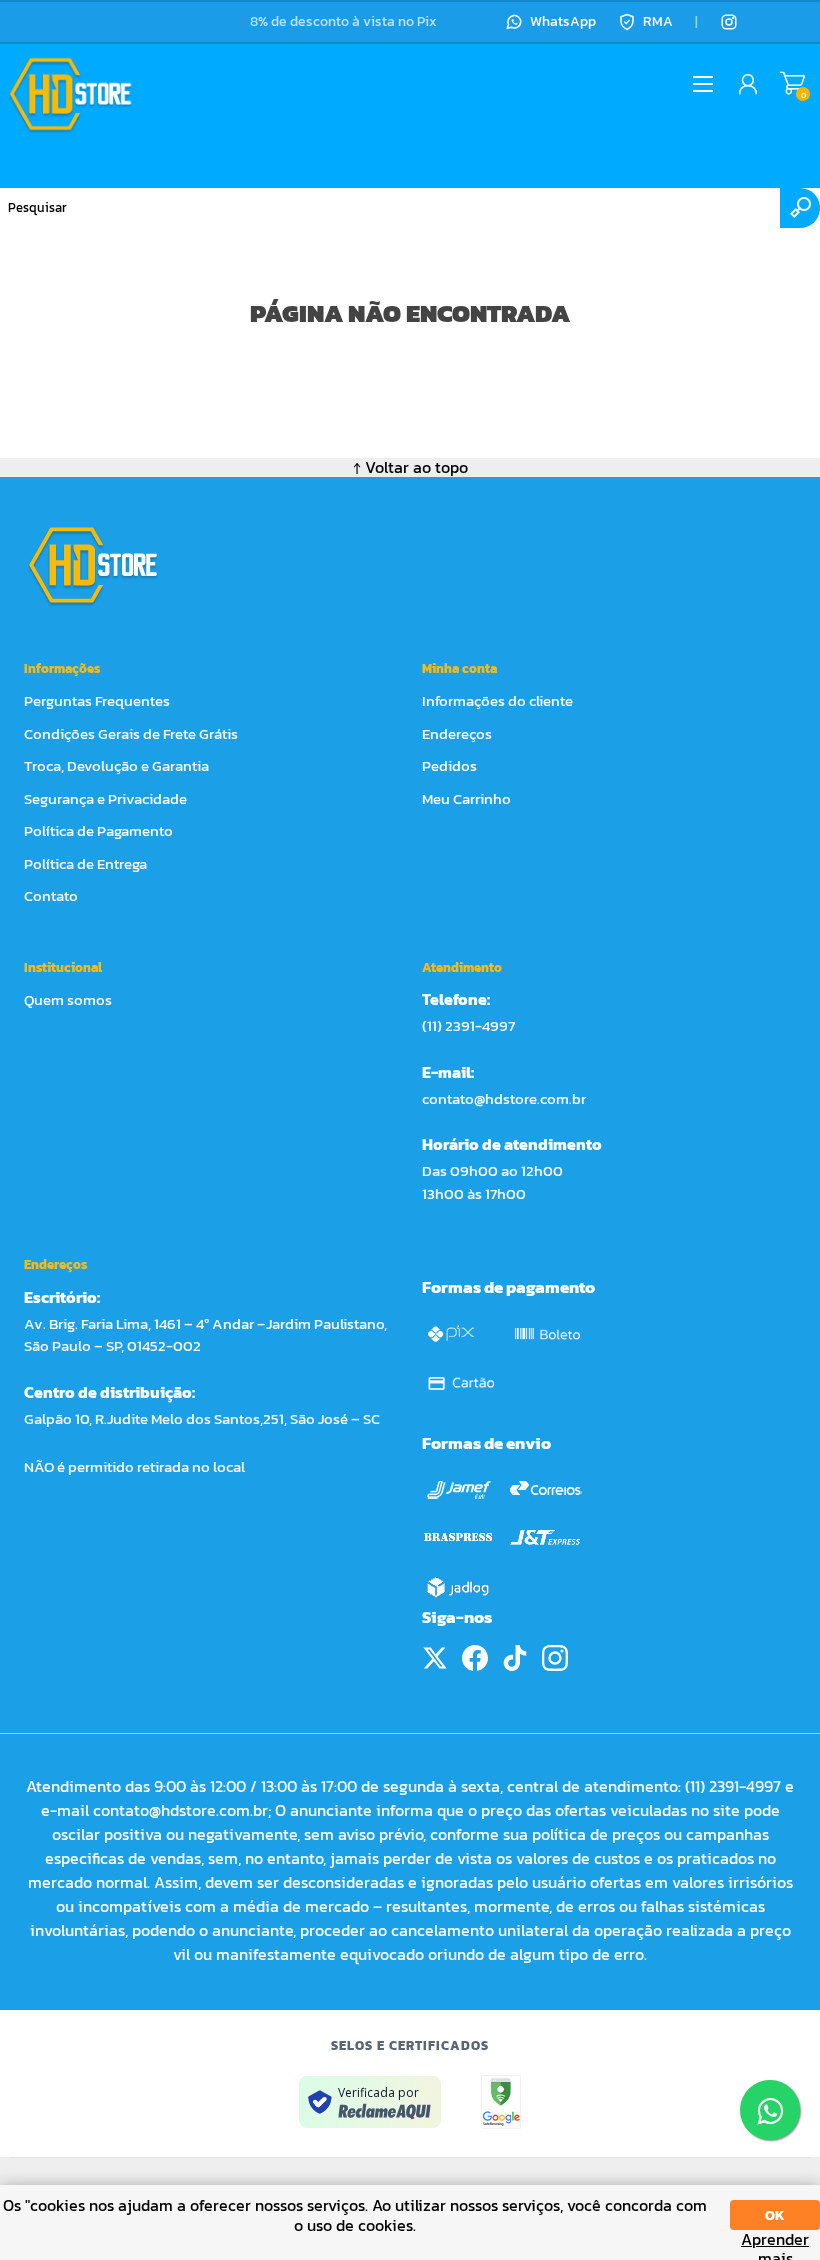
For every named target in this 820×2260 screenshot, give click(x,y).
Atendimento (462, 967)
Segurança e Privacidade (105, 798)
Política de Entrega (85, 863)
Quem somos (68, 999)
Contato (51, 895)
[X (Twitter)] (435, 1658)
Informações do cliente (497, 700)
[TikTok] (515, 1658)
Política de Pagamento (98, 830)
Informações (62, 668)
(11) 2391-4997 (468, 1025)
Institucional (63, 967)
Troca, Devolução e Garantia (116, 765)
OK (775, 2215)
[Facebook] (475, 1658)
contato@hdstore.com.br (504, 1098)
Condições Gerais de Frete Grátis (131, 733)
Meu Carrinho (792, 84)
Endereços (457, 733)
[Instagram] (729, 22)
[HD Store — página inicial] (111, 565)
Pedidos (449, 765)
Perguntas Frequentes (97, 700)
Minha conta (459, 668)
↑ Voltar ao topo (410, 467)
